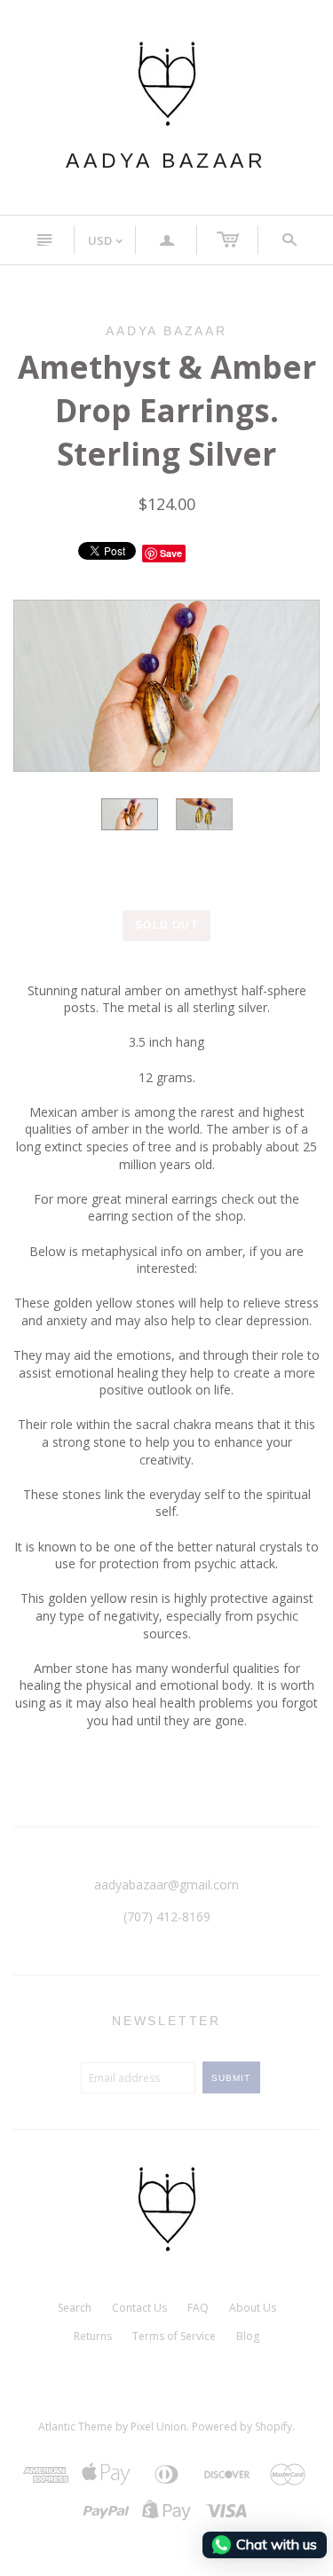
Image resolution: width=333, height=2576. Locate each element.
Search (75, 2308)
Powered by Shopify (242, 2427)
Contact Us (139, 2308)
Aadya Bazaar (166, 161)
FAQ (198, 2308)
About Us (253, 2308)
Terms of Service (174, 2336)
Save (171, 553)
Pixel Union (159, 2427)
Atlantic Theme (75, 2427)
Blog (248, 2336)
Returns (93, 2336)
